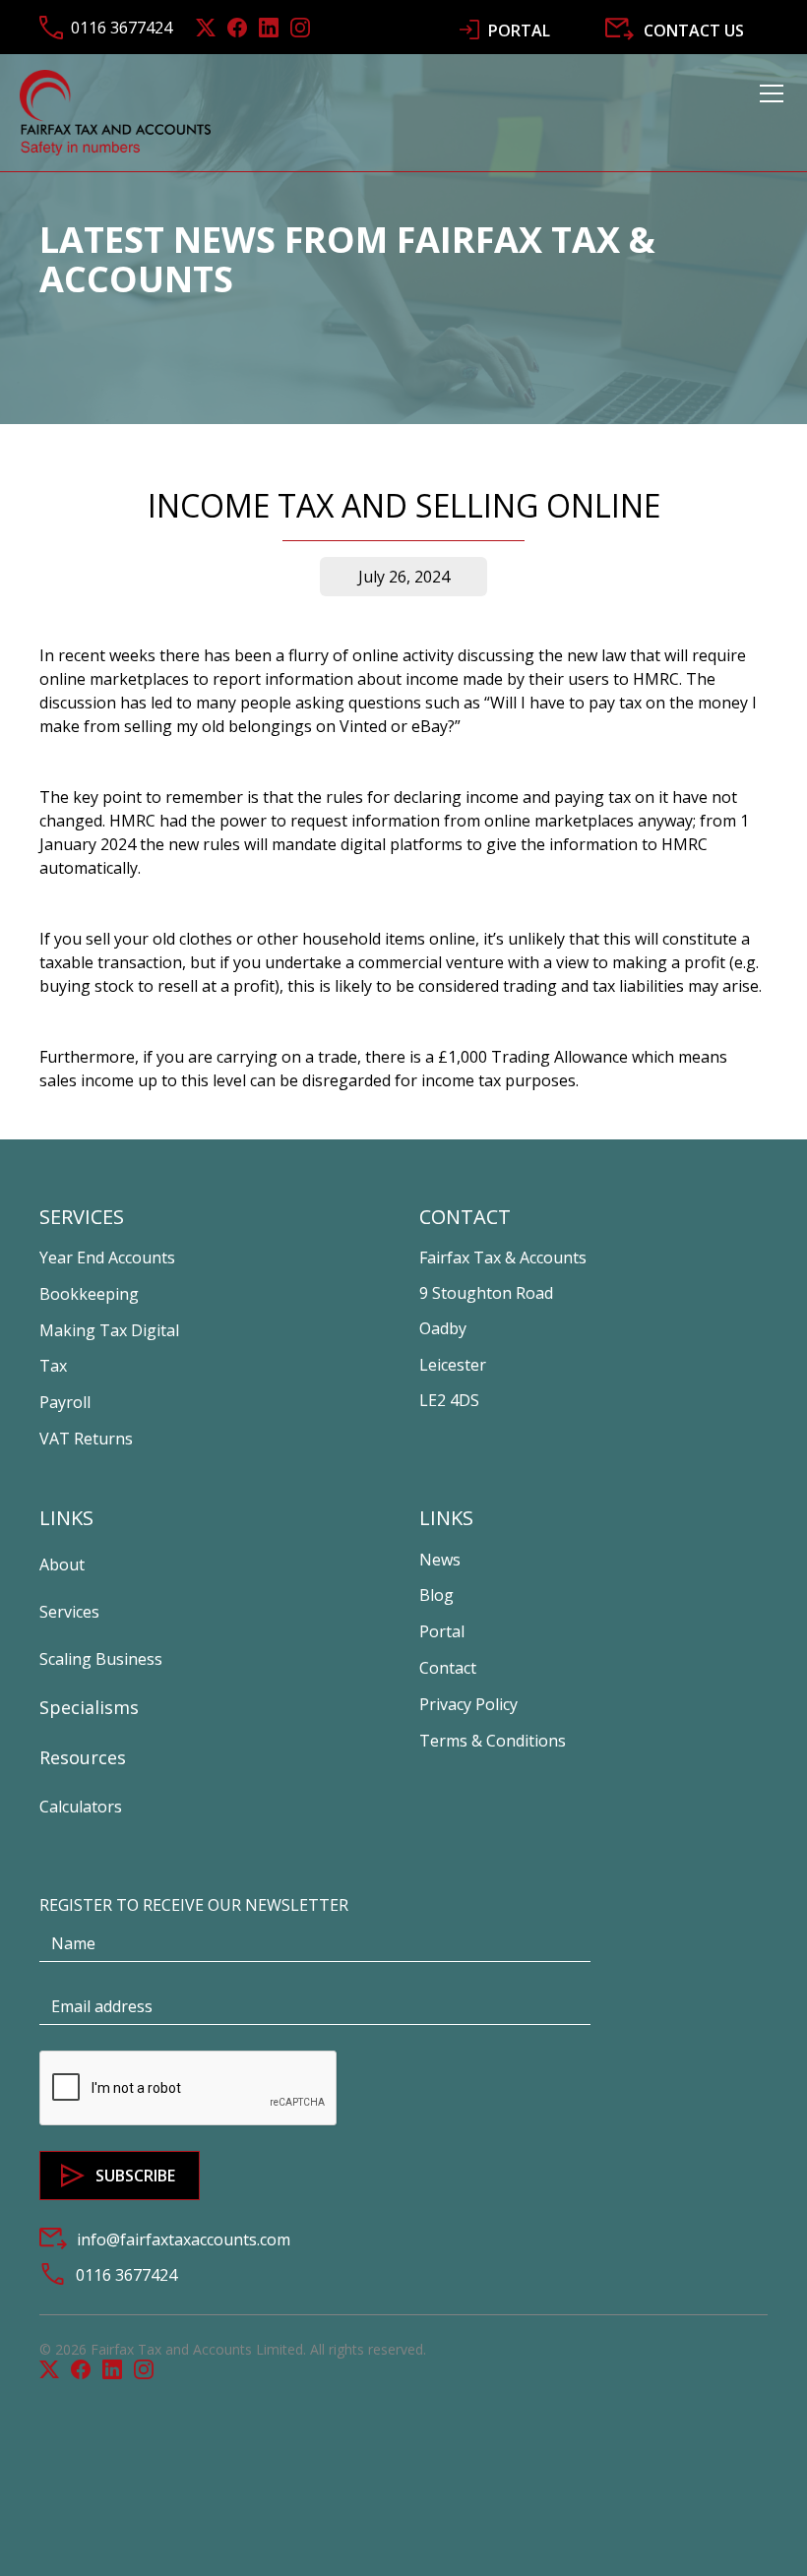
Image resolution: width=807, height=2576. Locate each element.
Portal (442, 1631)
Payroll (65, 1402)
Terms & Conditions (493, 1741)
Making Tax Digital (109, 1330)
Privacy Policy (468, 1704)
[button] (768, 112)
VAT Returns (86, 1439)
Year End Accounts (107, 1257)
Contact (448, 1668)
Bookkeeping (89, 1294)
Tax (53, 1366)
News (440, 1560)
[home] (115, 112)
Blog (436, 1595)
